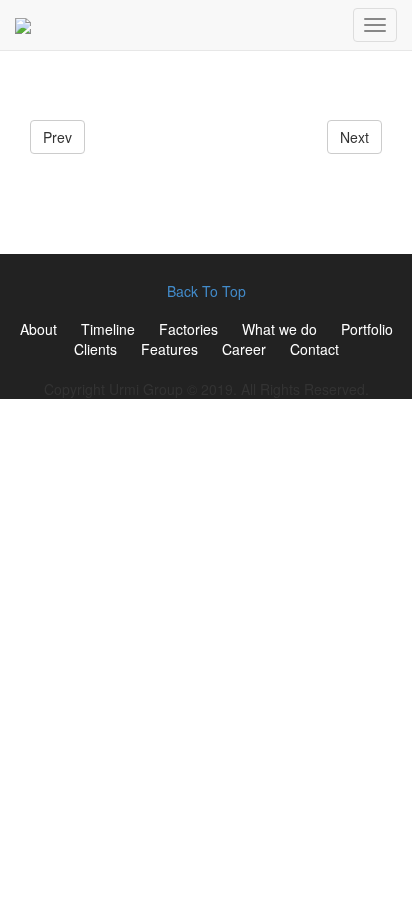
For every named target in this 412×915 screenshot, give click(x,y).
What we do (279, 329)
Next (354, 137)
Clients (95, 349)
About (38, 329)
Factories (188, 329)
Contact (314, 349)
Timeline (108, 329)
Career (244, 349)
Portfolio (367, 329)
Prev (57, 137)
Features (169, 349)
